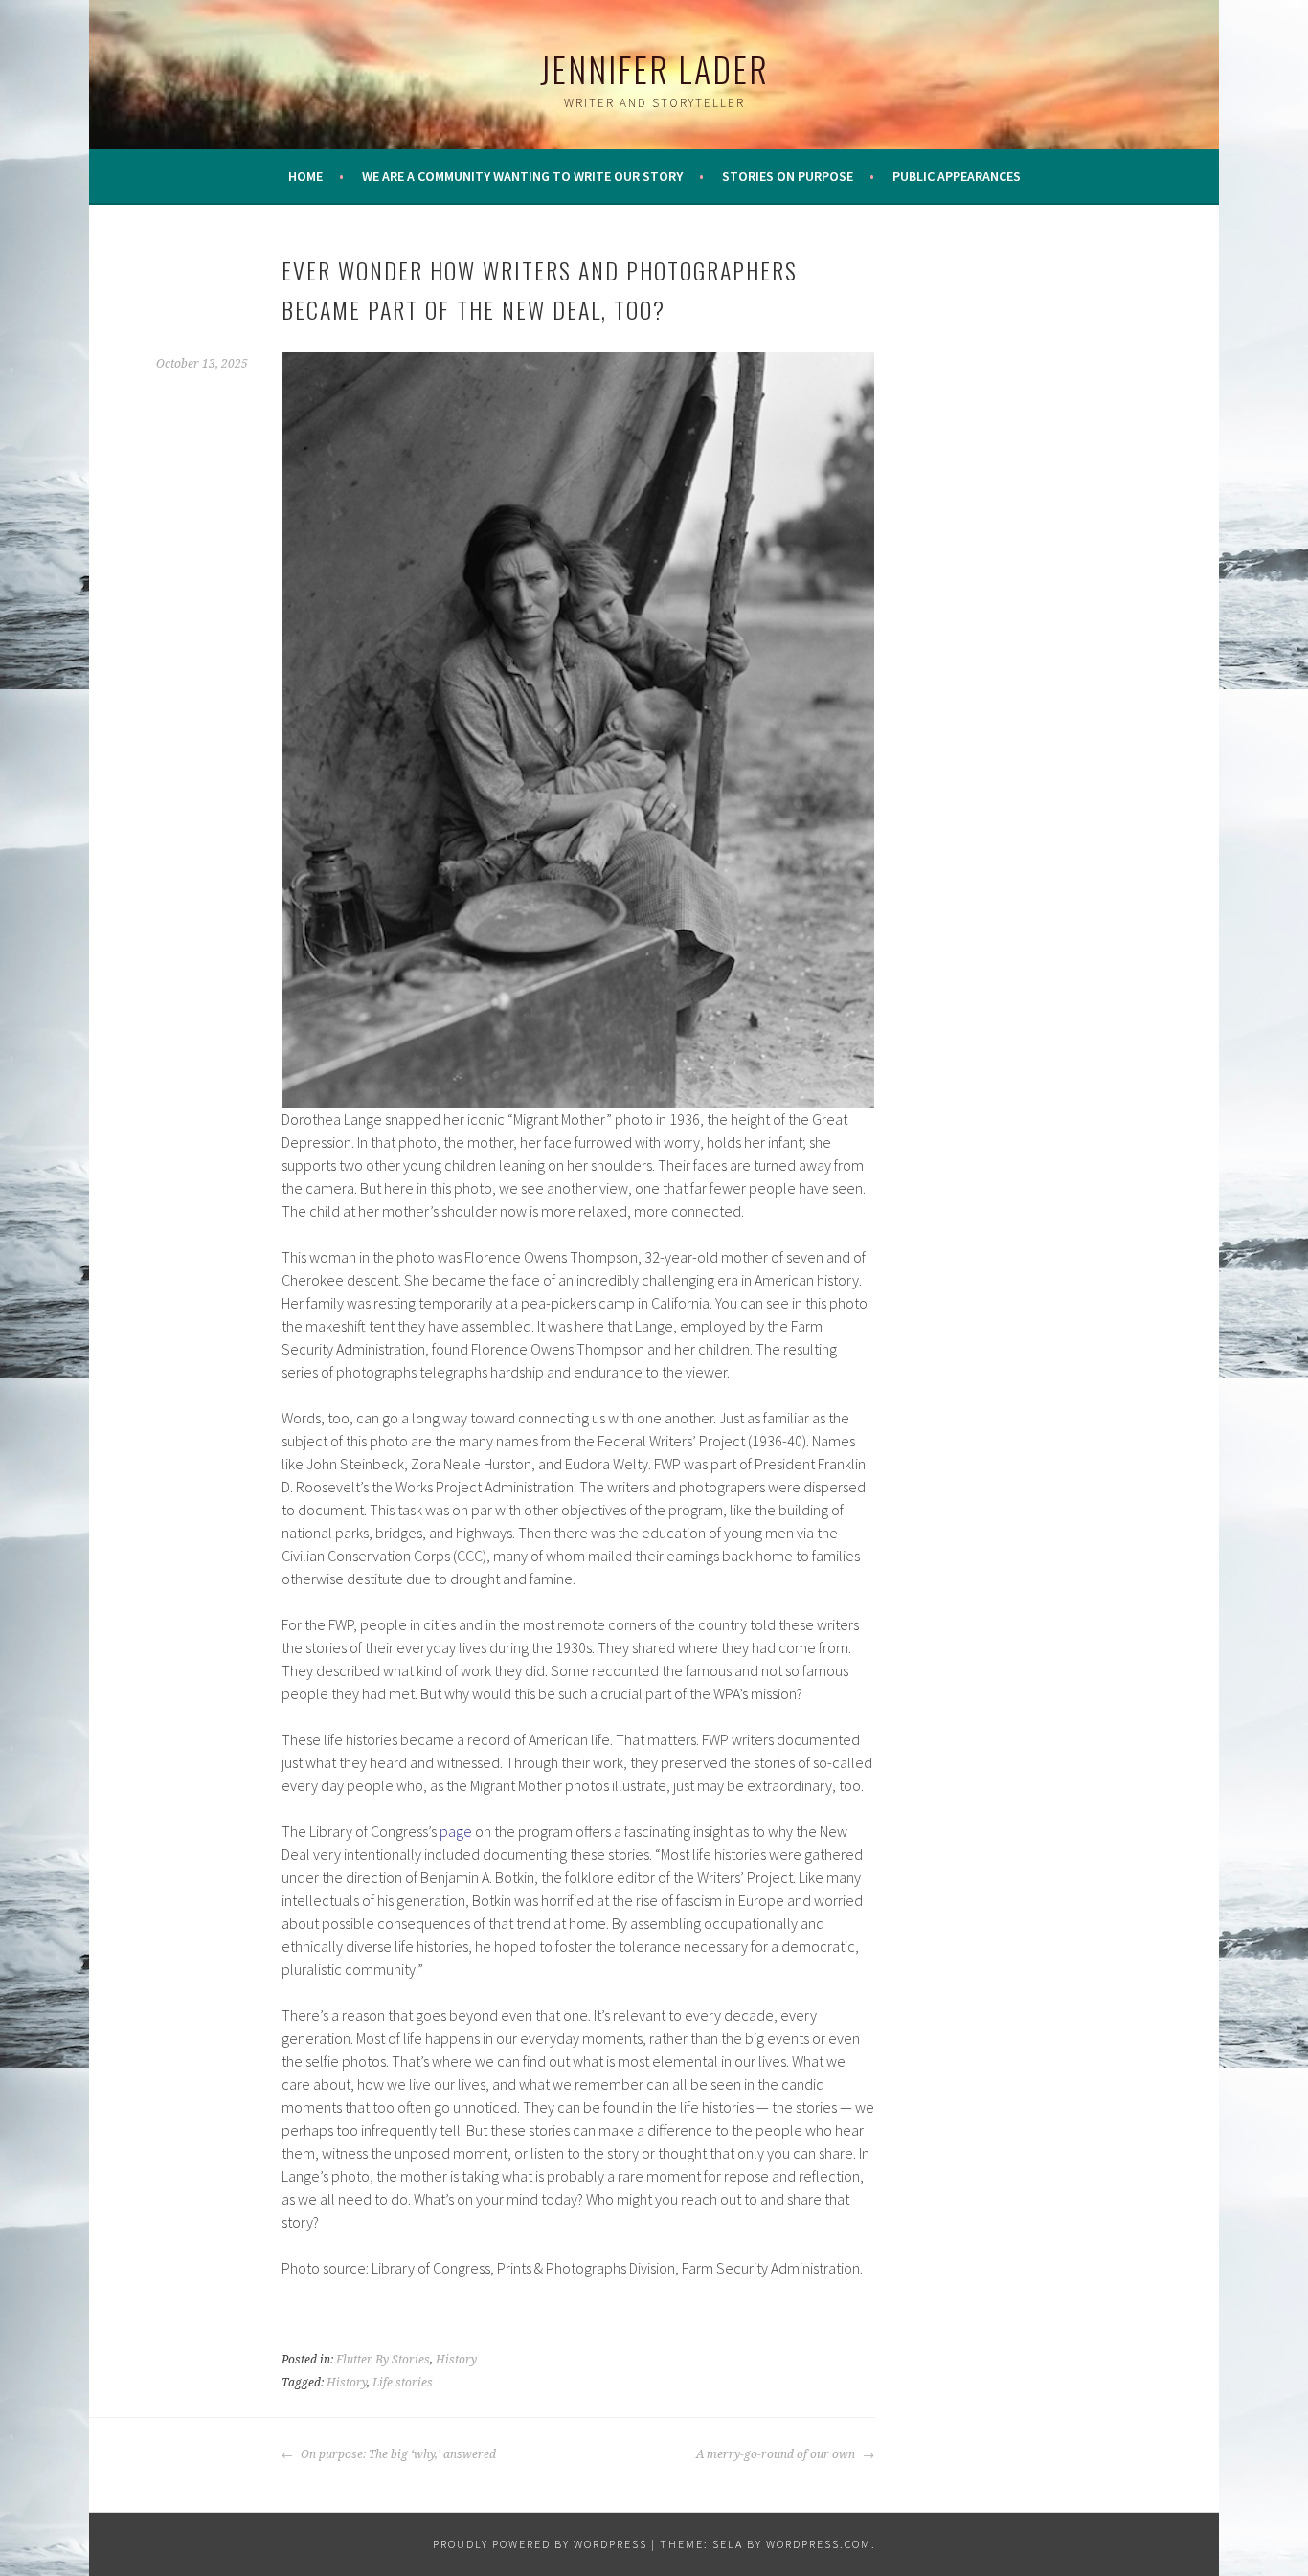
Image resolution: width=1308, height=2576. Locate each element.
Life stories (403, 2383)
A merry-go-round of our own (777, 2454)
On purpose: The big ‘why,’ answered (397, 2454)
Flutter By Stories (383, 2360)
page (456, 1831)
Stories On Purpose (788, 176)
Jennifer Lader (654, 68)
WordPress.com (819, 2544)
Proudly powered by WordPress (540, 2544)
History (456, 2360)
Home (305, 176)
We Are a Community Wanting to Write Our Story (522, 176)
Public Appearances (957, 176)
